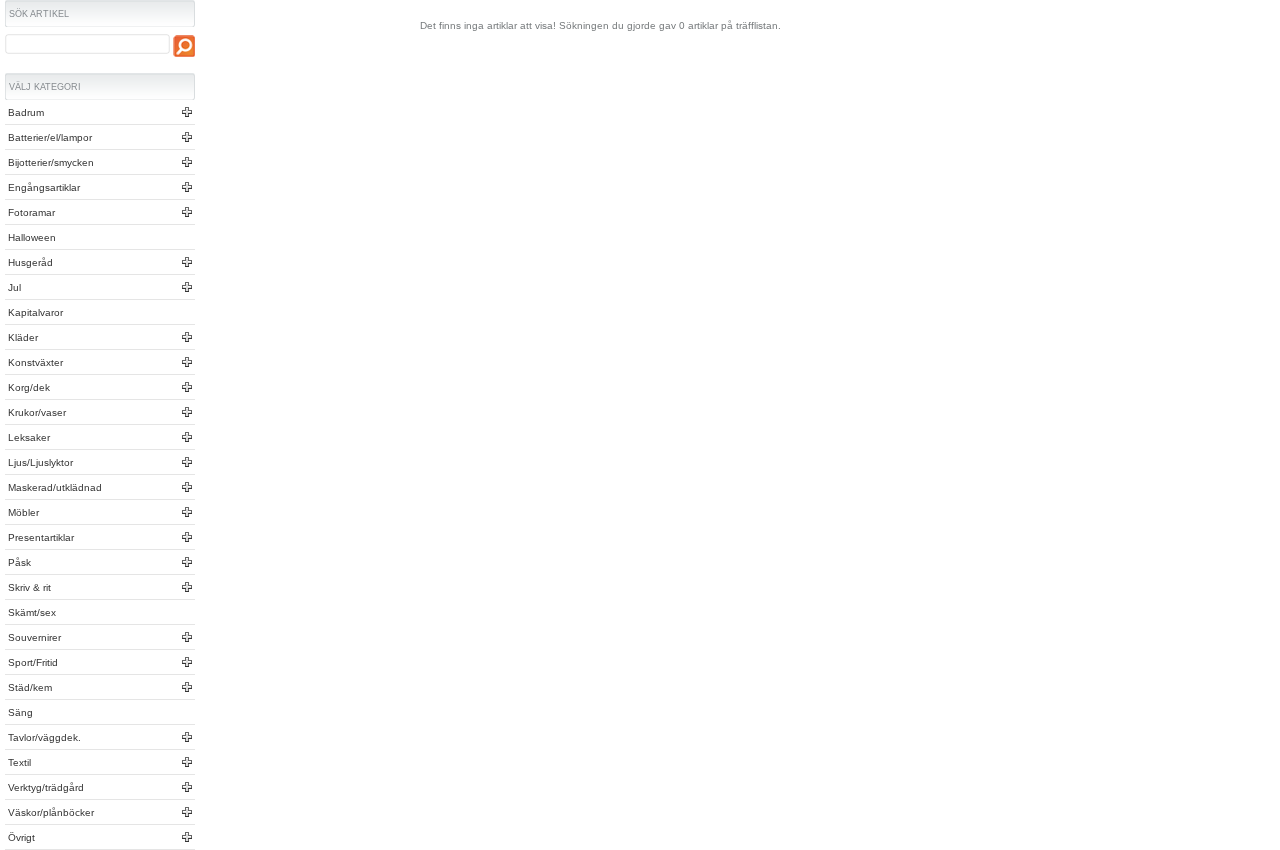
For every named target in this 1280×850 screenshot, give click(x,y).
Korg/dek (27, 387)
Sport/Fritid (31, 662)
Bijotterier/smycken (49, 162)
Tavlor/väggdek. (43, 737)
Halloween (30, 237)
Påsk (18, 562)
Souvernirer (33, 637)
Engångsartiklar (42, 187)
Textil (18, 762)
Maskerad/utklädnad (53, 487)
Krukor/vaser (35, 412)
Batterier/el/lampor (48, 137)
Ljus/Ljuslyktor (39, 462)
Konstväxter (34, 362)
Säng (19, 712)
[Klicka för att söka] (184, 46)
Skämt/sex (30, 612)
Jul (13, 287)
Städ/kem (28, 687)
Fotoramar (30, 212)
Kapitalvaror (34, 312)
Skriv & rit (28, 587)
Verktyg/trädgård (44, 787)
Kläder (21, 337)
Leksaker (27, 437)
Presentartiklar (39, 537)
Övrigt (20, 837)
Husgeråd (29, 262)
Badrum (24, 112)
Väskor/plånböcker (49, 812)
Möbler (22, 512)
